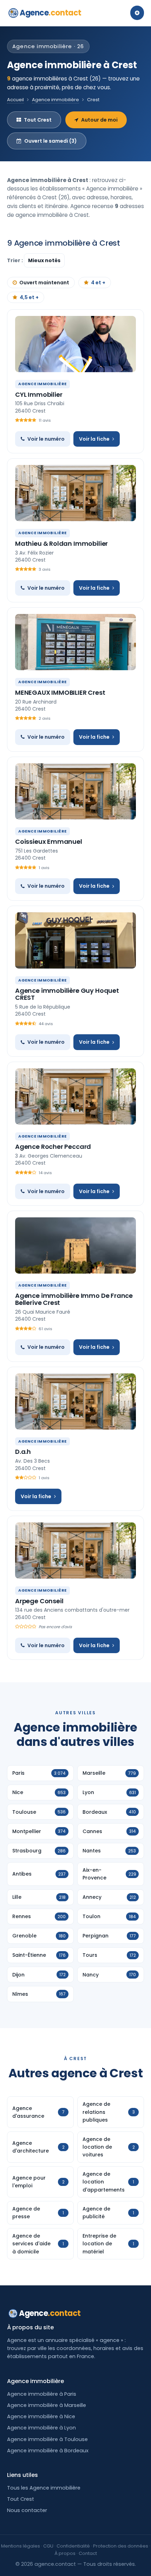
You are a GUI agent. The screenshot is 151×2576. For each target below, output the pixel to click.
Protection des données (121, 2546)
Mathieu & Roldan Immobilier (61, 543)
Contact (88, 2553)
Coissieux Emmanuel (49, 842)
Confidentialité (73, 2546)
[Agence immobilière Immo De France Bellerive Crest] (75, 1245)
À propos (65, 2553)
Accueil (15, 100)
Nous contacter (27, 2510)
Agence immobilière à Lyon (41, 2428)
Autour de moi (99, 120)
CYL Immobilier (39, 394)
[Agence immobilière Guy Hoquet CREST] (75, 940)
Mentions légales (21, 2546)
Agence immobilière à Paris (42, 2394)
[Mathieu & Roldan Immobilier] (75, 493)
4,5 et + (29, 297)
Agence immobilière (55, 100)
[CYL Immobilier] (75, 344)
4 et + (98, 283)
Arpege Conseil (39, 1601)
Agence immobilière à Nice (41, 2416)
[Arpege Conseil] (75, 1551)
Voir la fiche (94, 439)
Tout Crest (38, 120)
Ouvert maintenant (44, 283)
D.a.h (23, 1452)
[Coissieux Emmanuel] (75, 791)
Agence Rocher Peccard (53, 1147)
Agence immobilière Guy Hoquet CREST (67, 994)
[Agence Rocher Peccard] (75, 1096)
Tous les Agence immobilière (44, 2488)
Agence (51, 13)
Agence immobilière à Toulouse (47, 2439)
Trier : (15, 260)
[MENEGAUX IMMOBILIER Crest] (75, 642)
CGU (48, 2546)
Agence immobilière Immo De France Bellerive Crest (74, 1299)
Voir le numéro (46, 439)
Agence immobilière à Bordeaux (48, 2451)
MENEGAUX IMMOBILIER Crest (60, 692)
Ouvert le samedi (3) (51, 141)
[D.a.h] (75, 1402)
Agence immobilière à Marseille (47, 2405)
